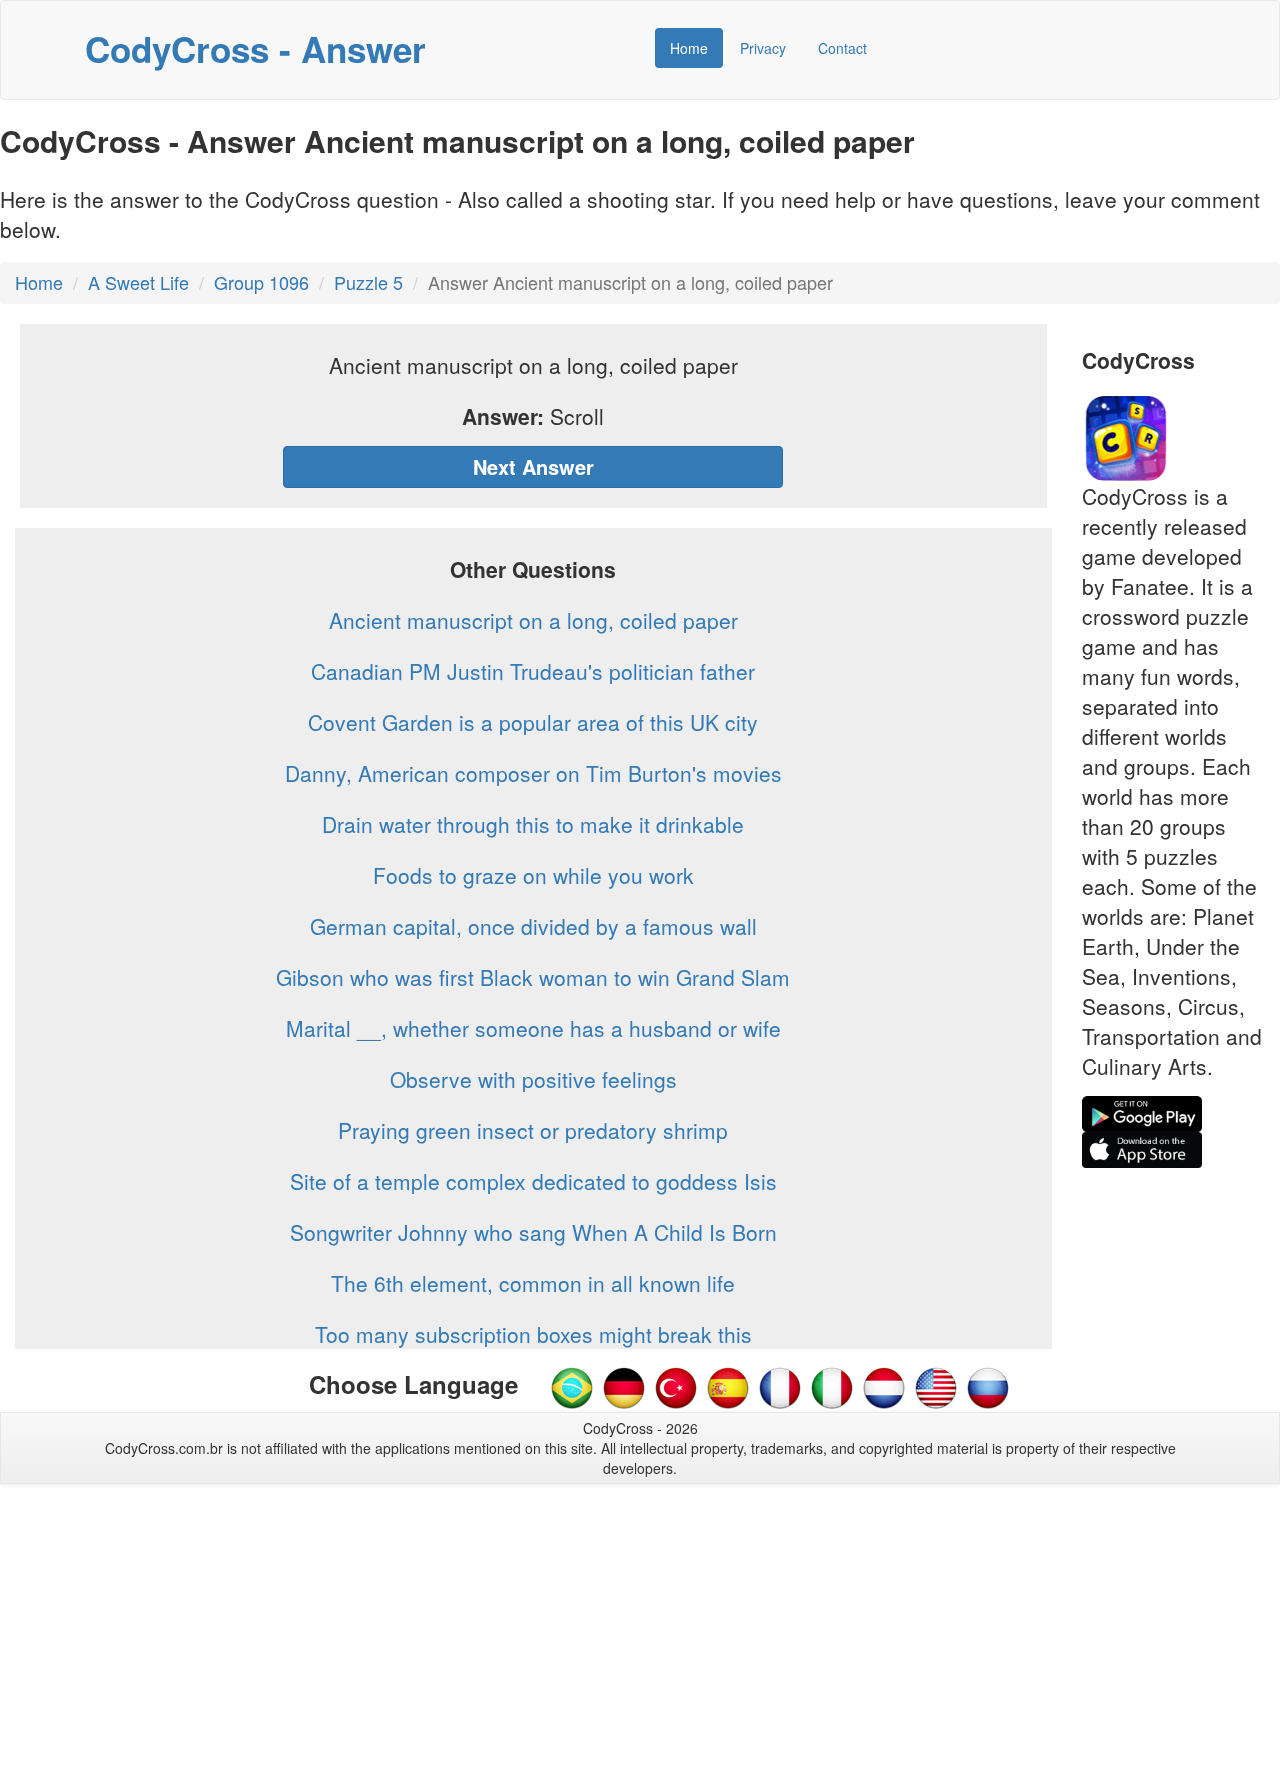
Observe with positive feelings (533, 1079)
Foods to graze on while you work (533, 875)
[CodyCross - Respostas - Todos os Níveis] (572, 1386)
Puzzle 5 (368, 282)
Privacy (763, 48)
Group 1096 (261, 282)
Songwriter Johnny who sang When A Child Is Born (533, 1232)
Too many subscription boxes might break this (533, 1334)
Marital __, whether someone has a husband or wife (533, 1028)
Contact (842, 48)
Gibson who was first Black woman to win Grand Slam (533, 977)
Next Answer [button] (533, 466)
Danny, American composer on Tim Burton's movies (533, 773)
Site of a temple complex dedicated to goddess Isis (533, 1181)
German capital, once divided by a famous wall (533, 926)
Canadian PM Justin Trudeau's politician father (533, 671)
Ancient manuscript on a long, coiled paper (533, 620)
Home (689, 48)
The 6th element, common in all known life (533, 1283)
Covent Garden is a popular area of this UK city (533, 722)
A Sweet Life (138, 282)
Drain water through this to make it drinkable (533, 824)
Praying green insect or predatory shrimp (533, 1130)
